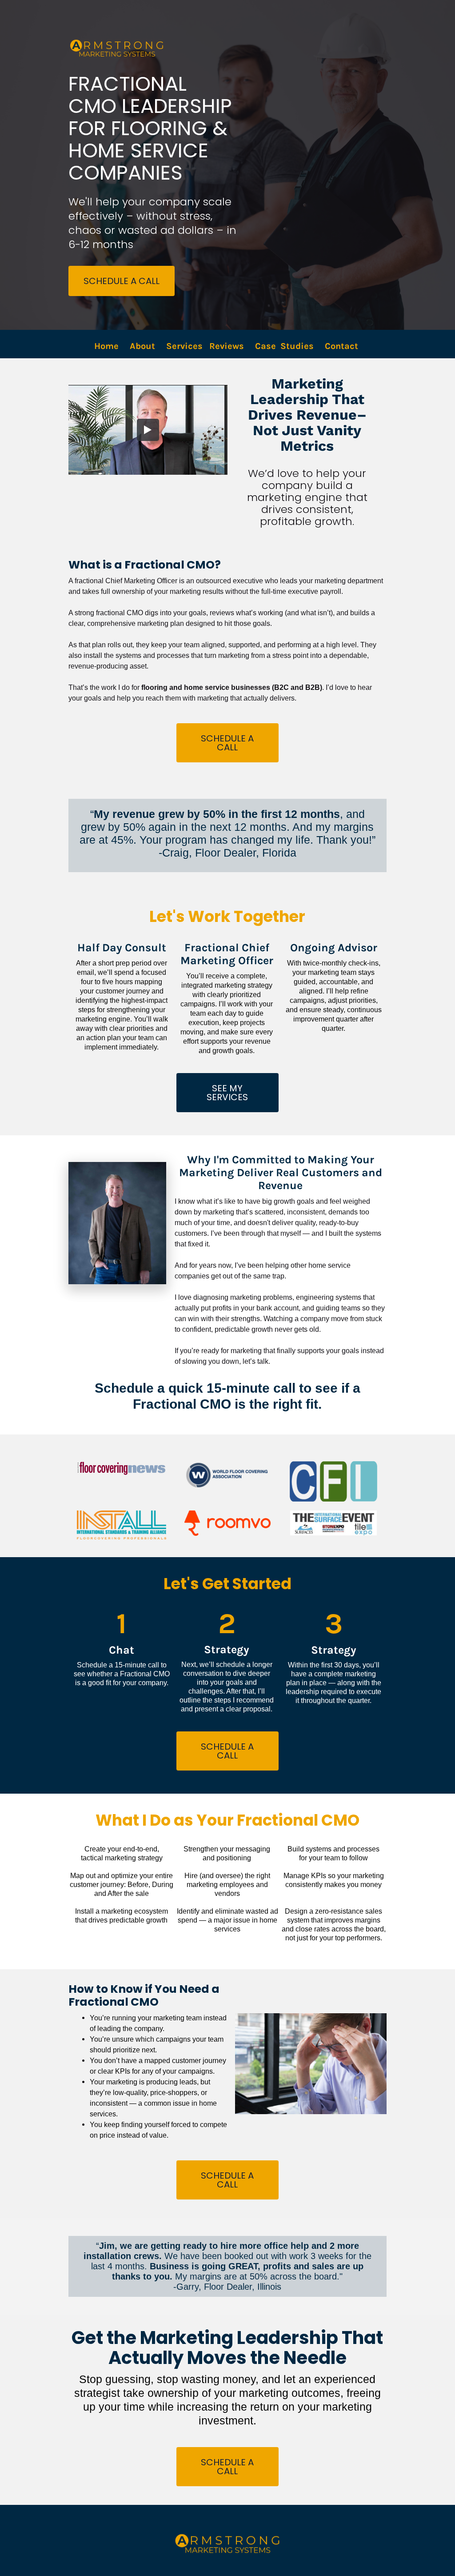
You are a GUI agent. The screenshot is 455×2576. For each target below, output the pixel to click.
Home (106, 346)
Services (184, 346)
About (142, 346)
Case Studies (284, 346)
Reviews (227, 346)
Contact (343, 346)
